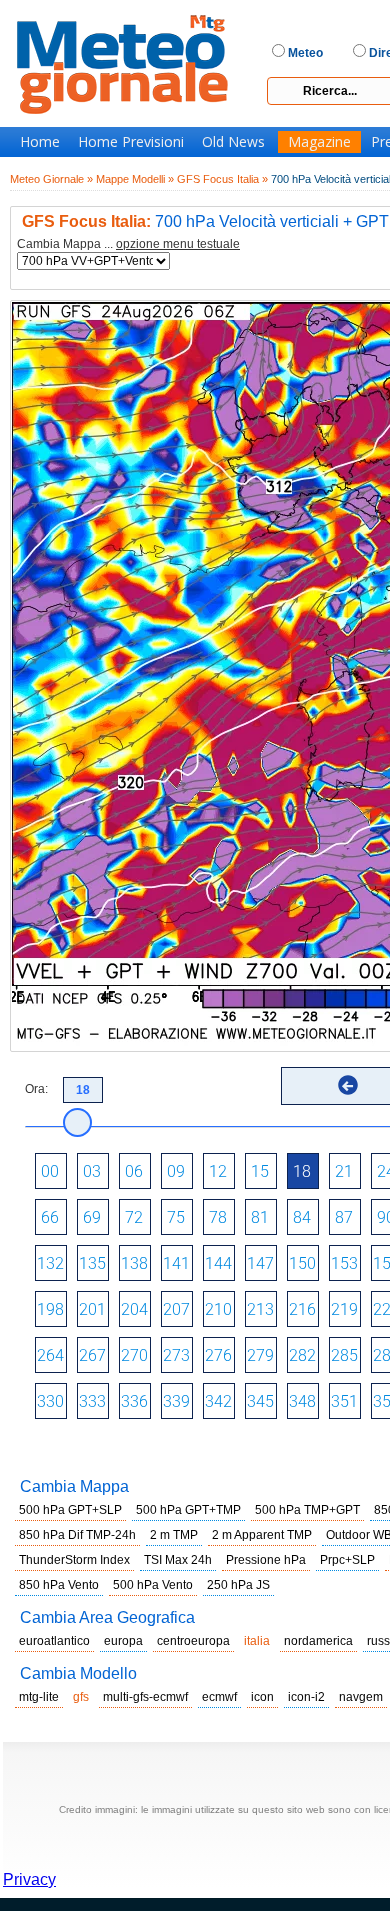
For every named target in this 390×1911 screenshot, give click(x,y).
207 (176, 1309)
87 (344, 1217)
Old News (233, 142)
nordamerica (318, 1641)
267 (92, 1355)
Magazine (319, 142)
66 (50, 1217)
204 (134, 1309)
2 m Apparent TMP (262, 1535)
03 (92, 1171)
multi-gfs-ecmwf (145, 1697)
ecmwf (219, 1697)
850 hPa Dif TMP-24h (77, 1535)
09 (176, 1171)
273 (176, 1355)
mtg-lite (39, 1697)
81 (260, 1217)
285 (344, 1355)
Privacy (29, 1879)
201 (92, 1309)
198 (50, 1309)
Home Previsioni (131, 142)
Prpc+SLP (347, 1560)
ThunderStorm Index (74, 1560)
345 (260, 1401)
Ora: (36, 1089)
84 (302, 1217)
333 (92, 1401)
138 (134, 1263)
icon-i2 (306, 1697)
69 (92, 1217)
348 (302, 1401)
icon (262, 1697)
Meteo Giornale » (51, 179)
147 (260, 1263)
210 (218, 1309)
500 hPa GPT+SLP (70, 1510)
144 (218, 1263)
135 (92, 1263)
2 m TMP (174, 1535)
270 (134, 1355)
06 (134, 1171)
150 (302, 1263)
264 (50, 1355)
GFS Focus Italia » (222, 179)
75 (176, 1217)
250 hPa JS (238, 1585)
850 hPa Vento (59, 1585)
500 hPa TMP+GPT (307, 1510)
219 (344, 1309)
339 (176, 1401)
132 (50, 1263)
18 (302, 1171)
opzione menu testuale (178, 244)
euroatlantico (54, 1641)
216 (302, 1309)
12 (218, 1171)
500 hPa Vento (153, 1585)
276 (218, 1355)
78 (218, 1217)
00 (50, 1171)
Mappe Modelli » (135, 179)
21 (344, 1171)
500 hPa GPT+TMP (188, 1510)
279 (260, 1355)
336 (134, 1401)
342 (218, 1401)
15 (260, 1171)
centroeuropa (193, 1641)
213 (260, 1309)
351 (344, 1401)
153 (344, 1263)
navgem (361, 1697)
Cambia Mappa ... (128, 244)
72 (134, 1217)
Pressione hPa (266, 1560)
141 (176, 1263)
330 (50, 1401)
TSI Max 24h (178, 1560)
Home (40, 142)
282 (302, 1355)
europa (123, 1641)
